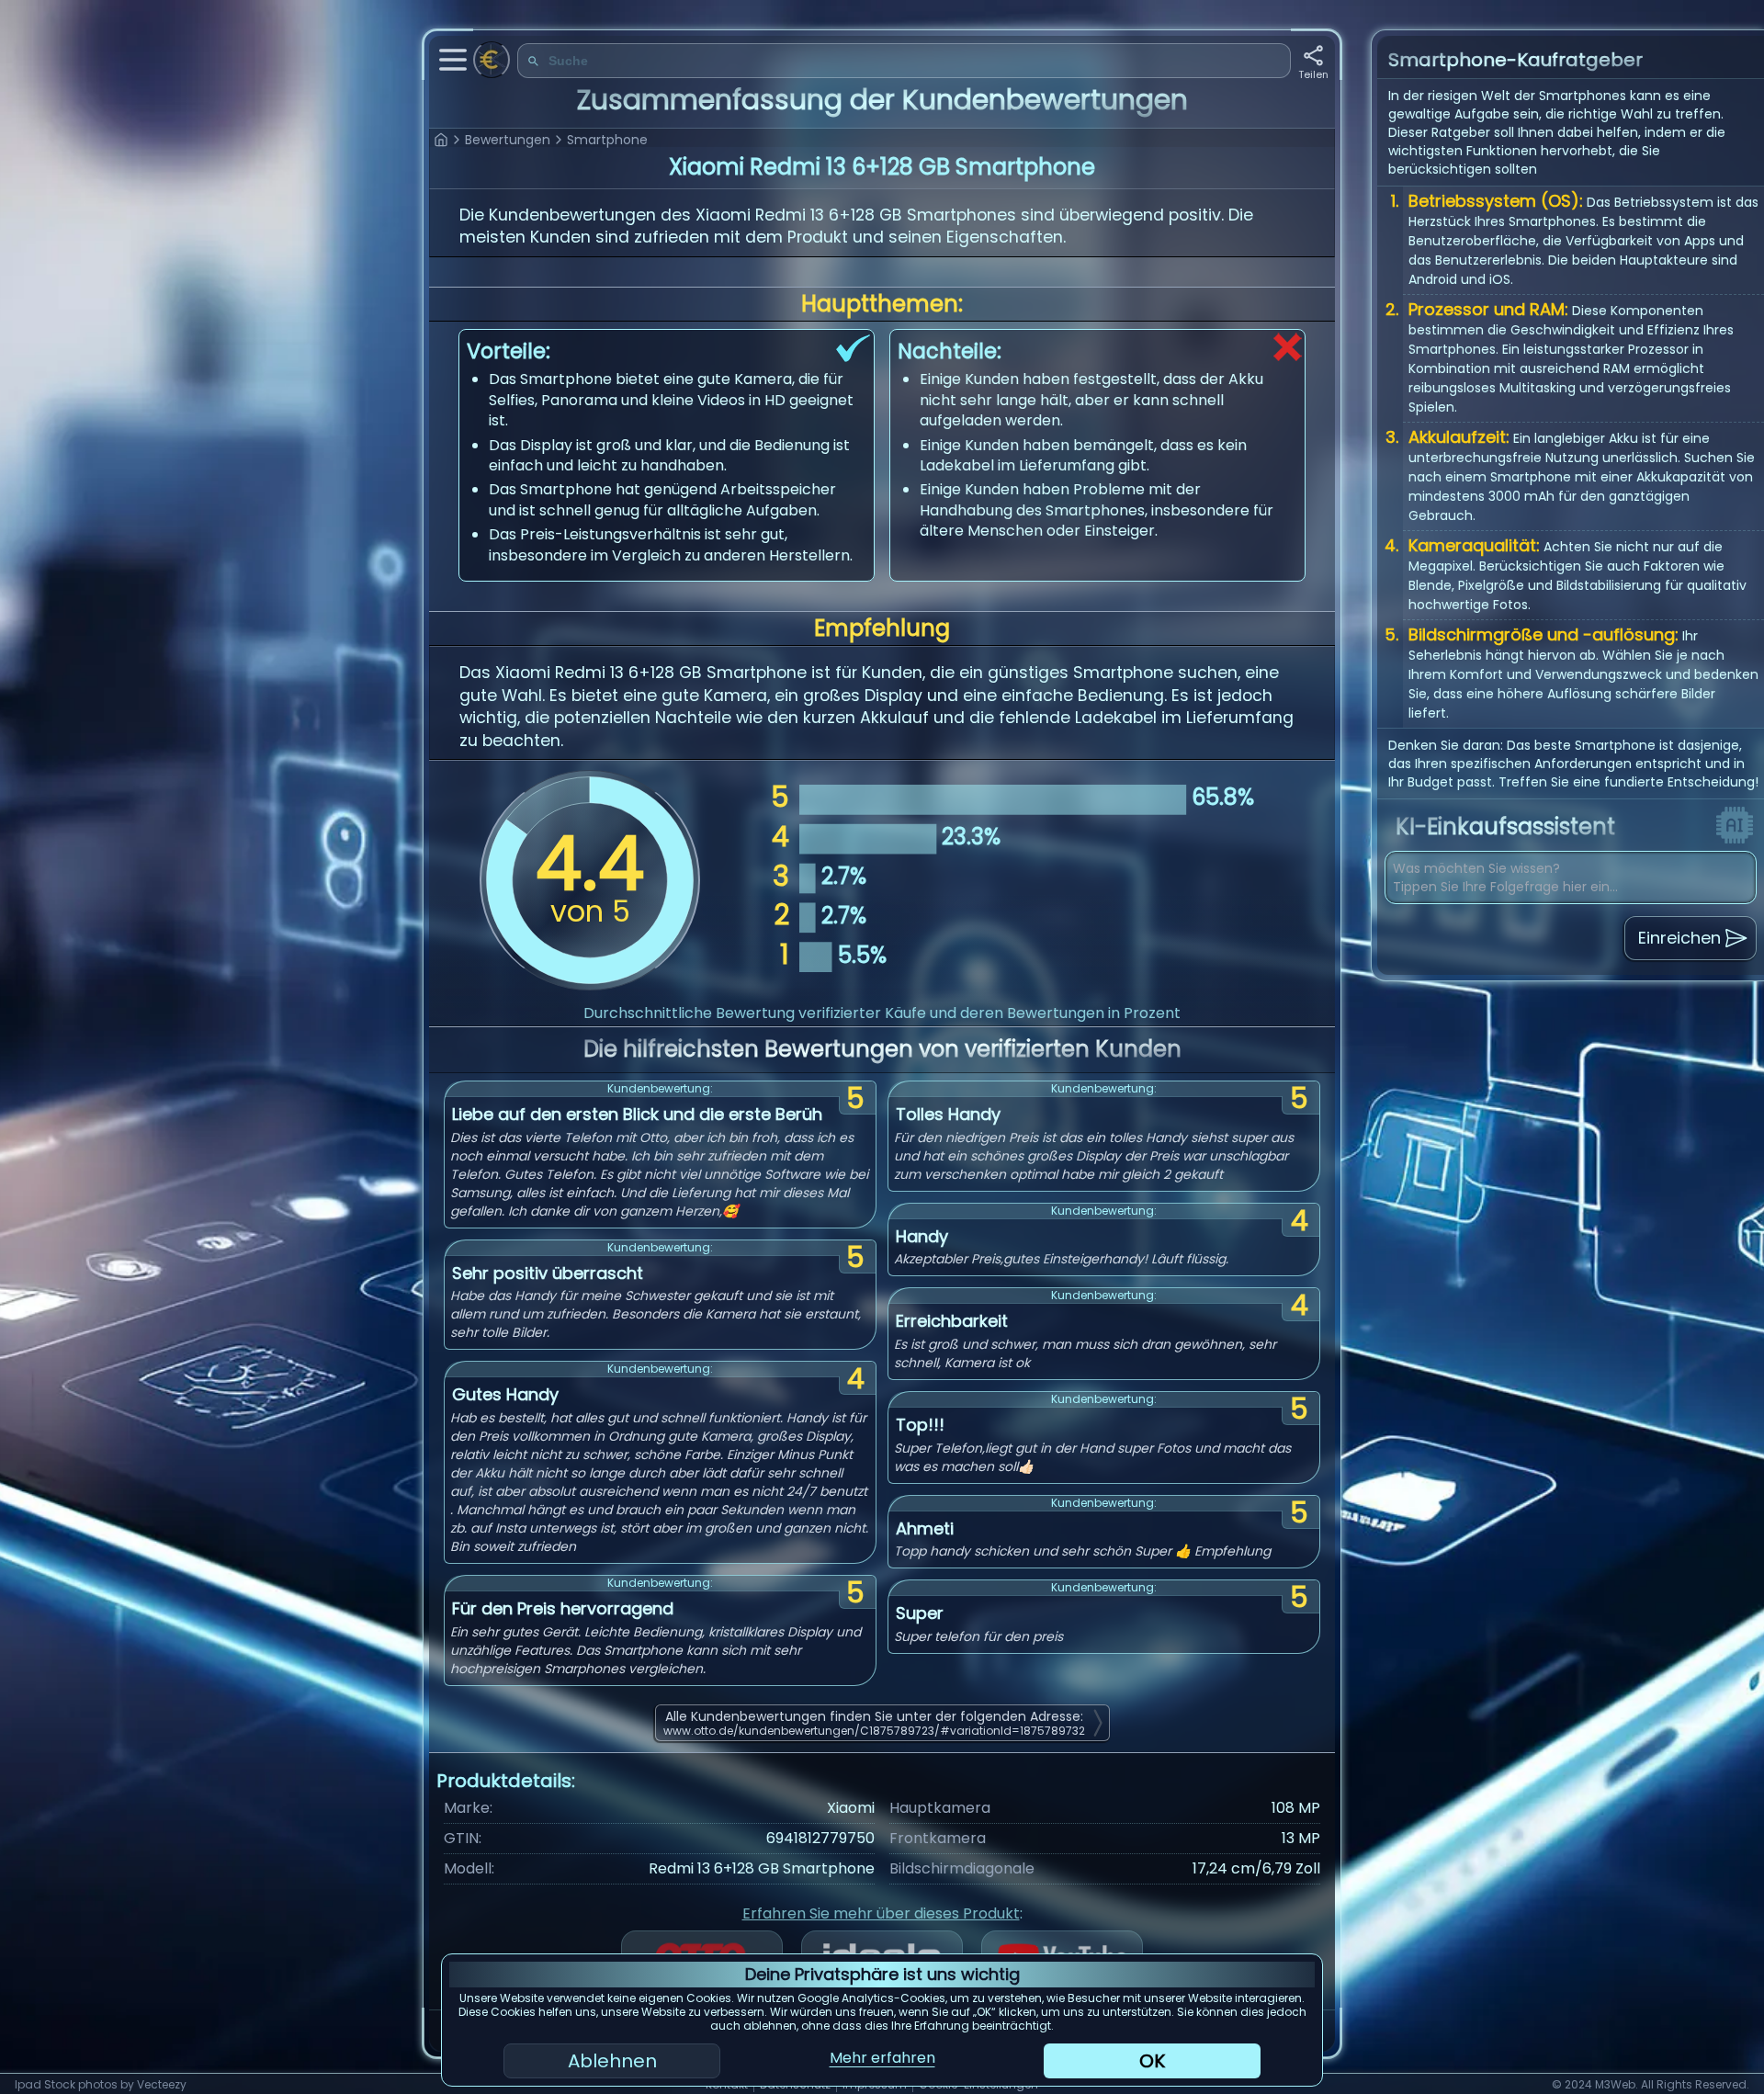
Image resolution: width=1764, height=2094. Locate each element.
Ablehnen (612, 2061)
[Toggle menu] (453, 60)
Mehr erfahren (882, 2058)
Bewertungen (508, 140)
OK (1152, 2061)
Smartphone (607, 140)
